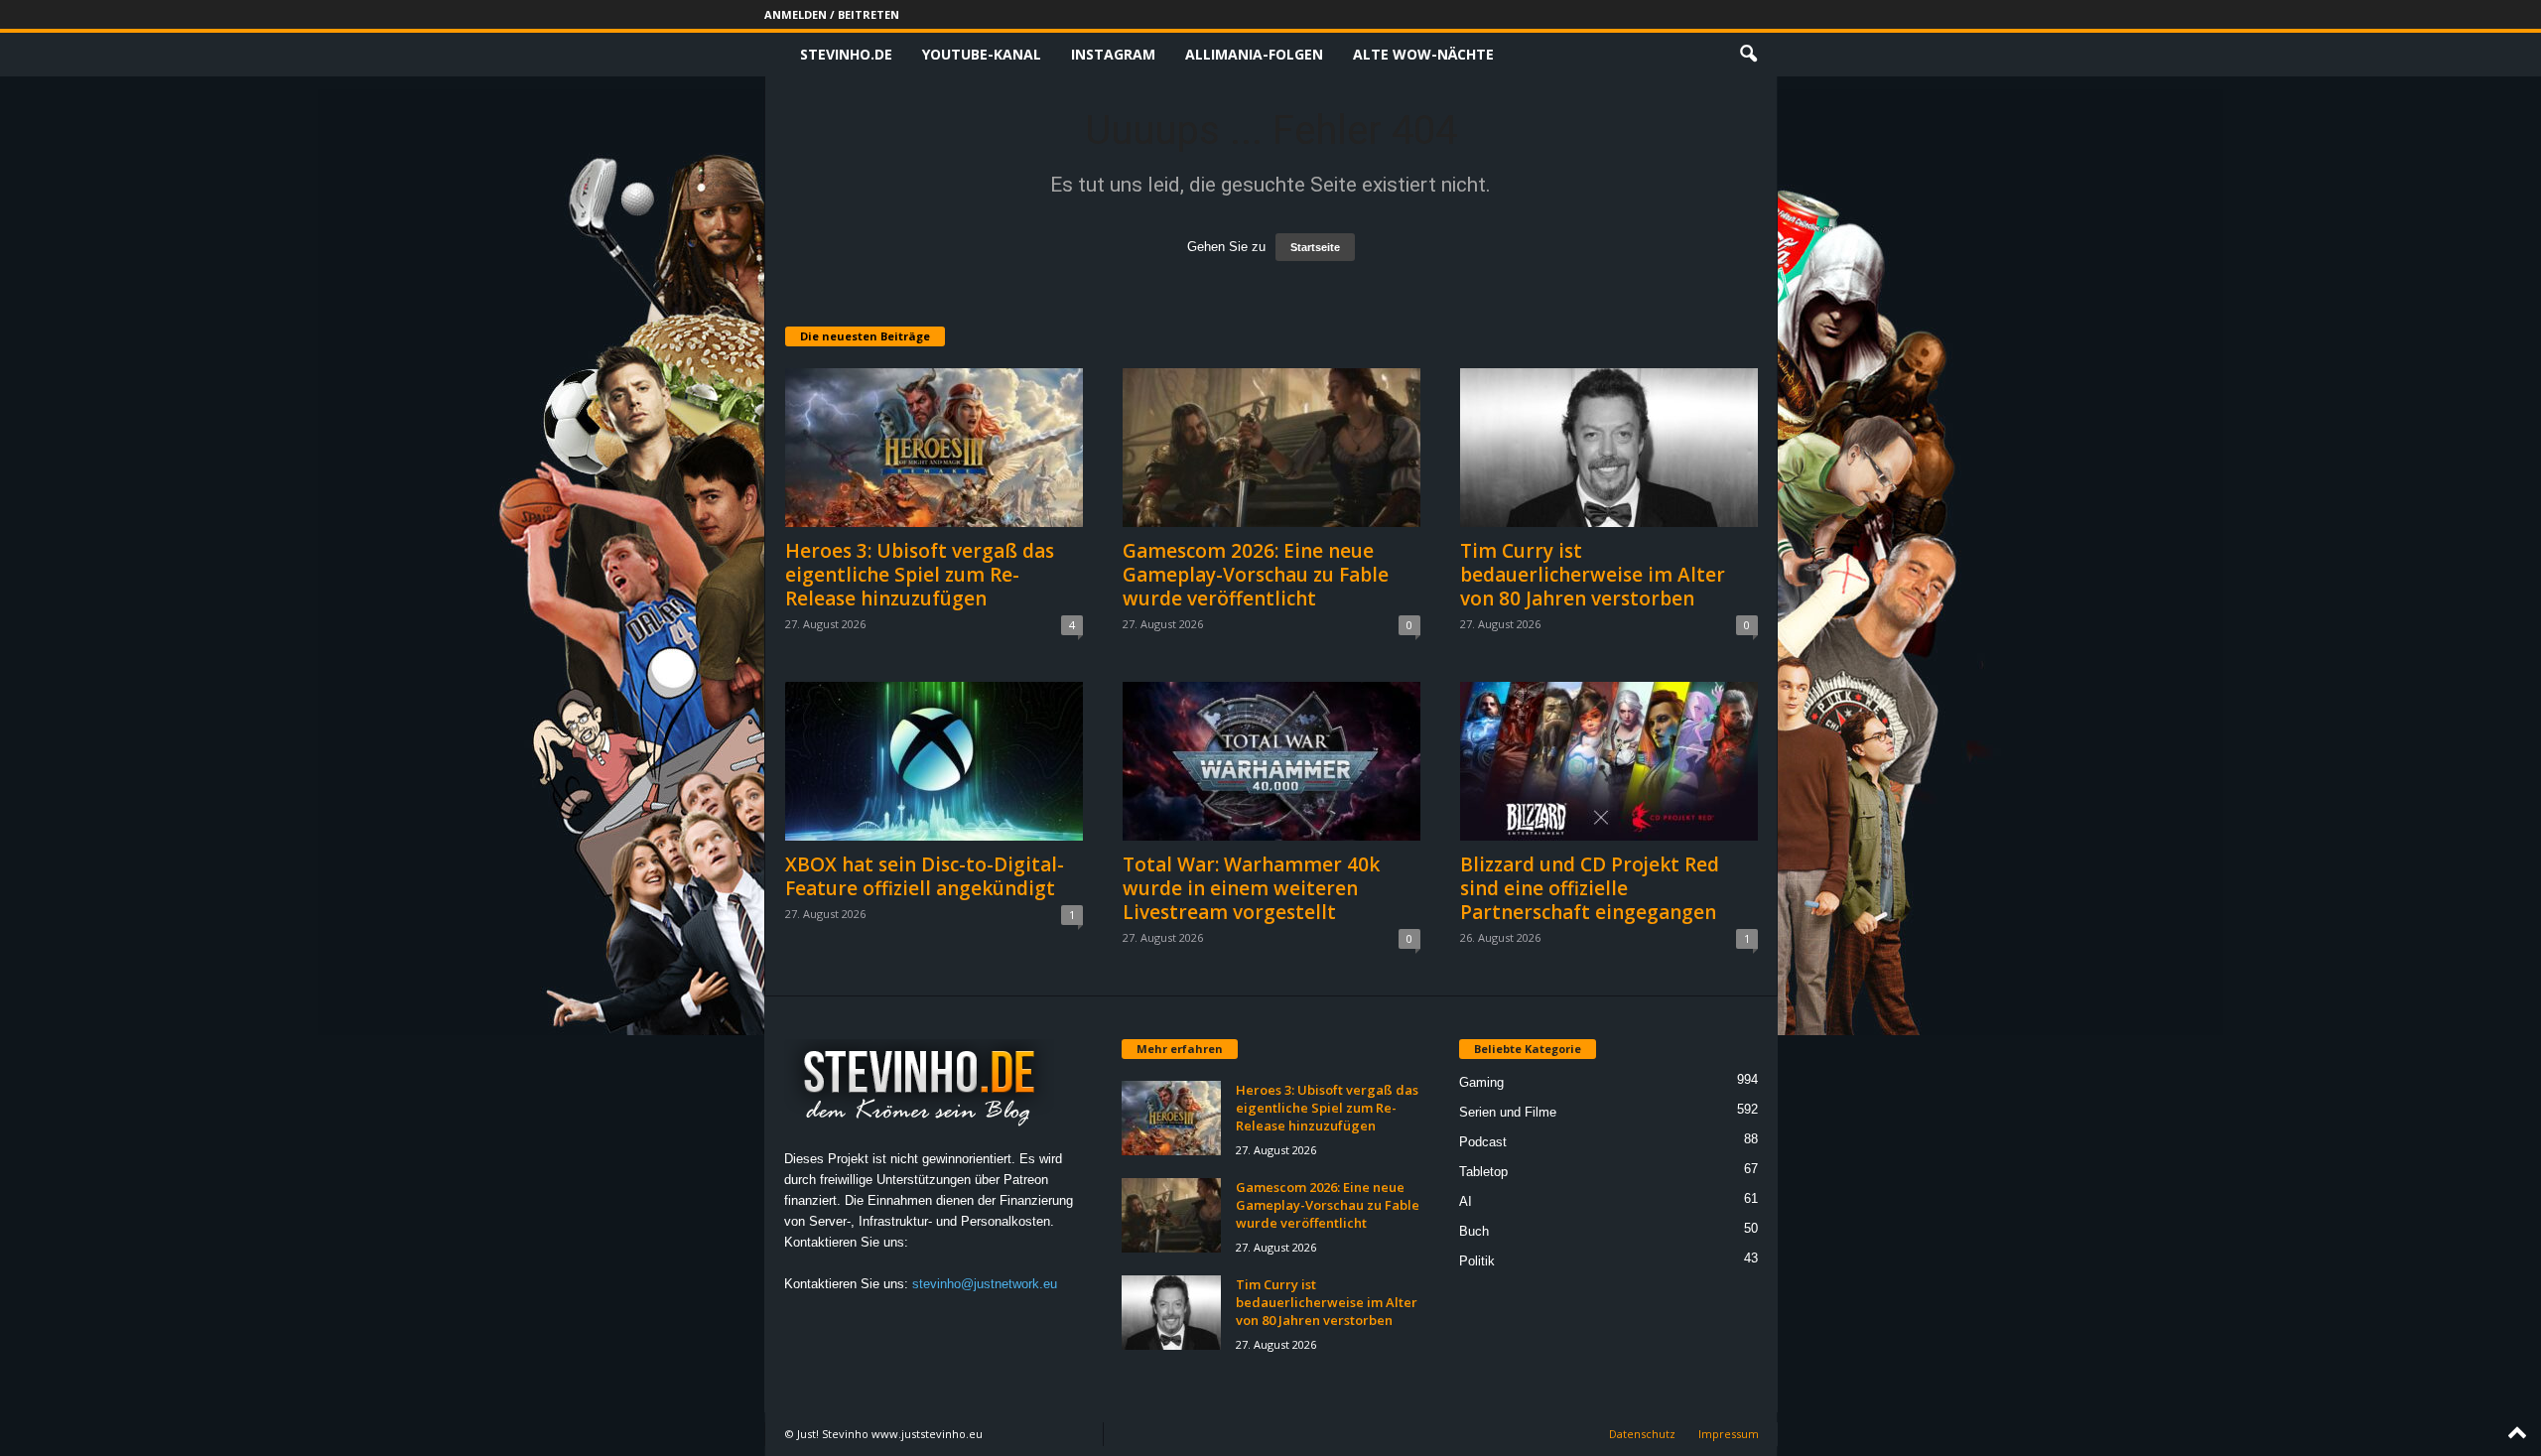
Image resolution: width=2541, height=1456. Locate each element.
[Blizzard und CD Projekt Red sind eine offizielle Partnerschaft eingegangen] (1609, 761)
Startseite (1315, 247)
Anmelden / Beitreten (832, 14)
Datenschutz (1642, 1434)
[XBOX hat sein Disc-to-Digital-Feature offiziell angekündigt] (934, 761)
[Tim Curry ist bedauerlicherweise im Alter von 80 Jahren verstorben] (1609, 448)
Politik (1477, 1261)
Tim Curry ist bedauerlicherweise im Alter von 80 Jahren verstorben (1593, 575)
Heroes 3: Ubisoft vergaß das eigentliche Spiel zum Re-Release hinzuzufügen (920, 575)
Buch (1474, 1231)
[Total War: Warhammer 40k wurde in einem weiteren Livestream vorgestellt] (1271, 761)
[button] (1748, 55)
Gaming (1481, 1082)
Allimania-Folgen (1254, 54)
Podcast (1483, 1142)
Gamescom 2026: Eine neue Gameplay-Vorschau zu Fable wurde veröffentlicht (1256, 575)
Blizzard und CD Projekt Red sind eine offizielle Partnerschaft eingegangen (1590, 888)
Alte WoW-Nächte (1423, 54)
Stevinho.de (846, 54)
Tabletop (1483, 1172)
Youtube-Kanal (982, 54)
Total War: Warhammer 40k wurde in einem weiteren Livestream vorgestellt (1251, 888)
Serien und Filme (1508, 1112)
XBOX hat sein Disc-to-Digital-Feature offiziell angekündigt (925, 876)
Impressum (1729, 1434)
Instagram (1113, 54)
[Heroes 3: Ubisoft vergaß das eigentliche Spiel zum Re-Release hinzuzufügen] (934, 448)
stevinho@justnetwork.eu (985, 1284)
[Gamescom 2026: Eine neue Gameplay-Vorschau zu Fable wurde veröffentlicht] (1271, 448)
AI (1466, 1201)
